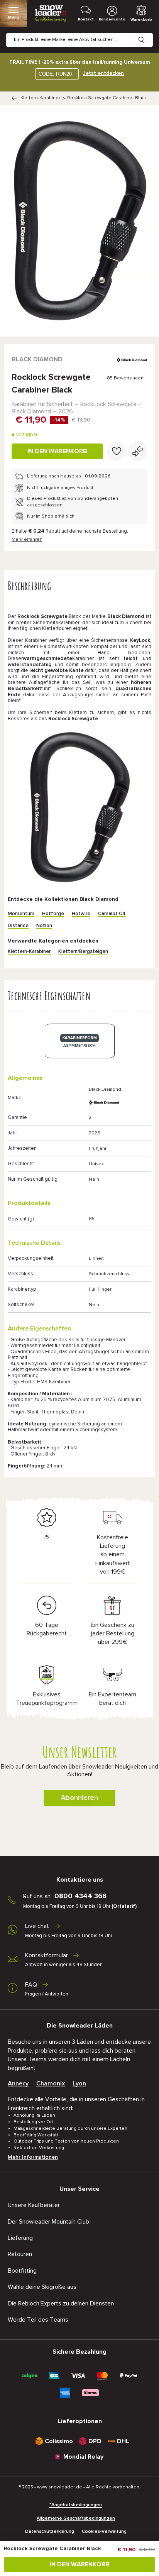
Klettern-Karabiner (40, 98)
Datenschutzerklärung (50, 2532)
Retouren (20, 2254)
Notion (44, 926)
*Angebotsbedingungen (76, 2505)
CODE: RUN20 (55, 74)
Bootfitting (22, 2271)
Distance (18, 926)
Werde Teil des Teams (38, 2320)
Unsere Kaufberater (34, 2205)
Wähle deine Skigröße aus (42, 2287)
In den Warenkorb (57, 451)
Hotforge (53, 914)
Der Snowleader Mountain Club (48, 2222)
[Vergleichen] (138, 451)
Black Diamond (37, 359)
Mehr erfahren (27, 540)
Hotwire (81, 914)
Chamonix (51, 2083)
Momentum (21, 914)
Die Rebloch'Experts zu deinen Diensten (61, 2304)
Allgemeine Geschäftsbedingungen (76, 2518)
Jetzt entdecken (103, 73)
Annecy (18, 2083)
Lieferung (20, 2238)
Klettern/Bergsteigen (83, 952)
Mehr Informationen (33, 2157)
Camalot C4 (112, 914)
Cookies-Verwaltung (104, 2532)
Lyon (79, 2083)
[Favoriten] (117, 451)
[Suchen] (147, 34)
